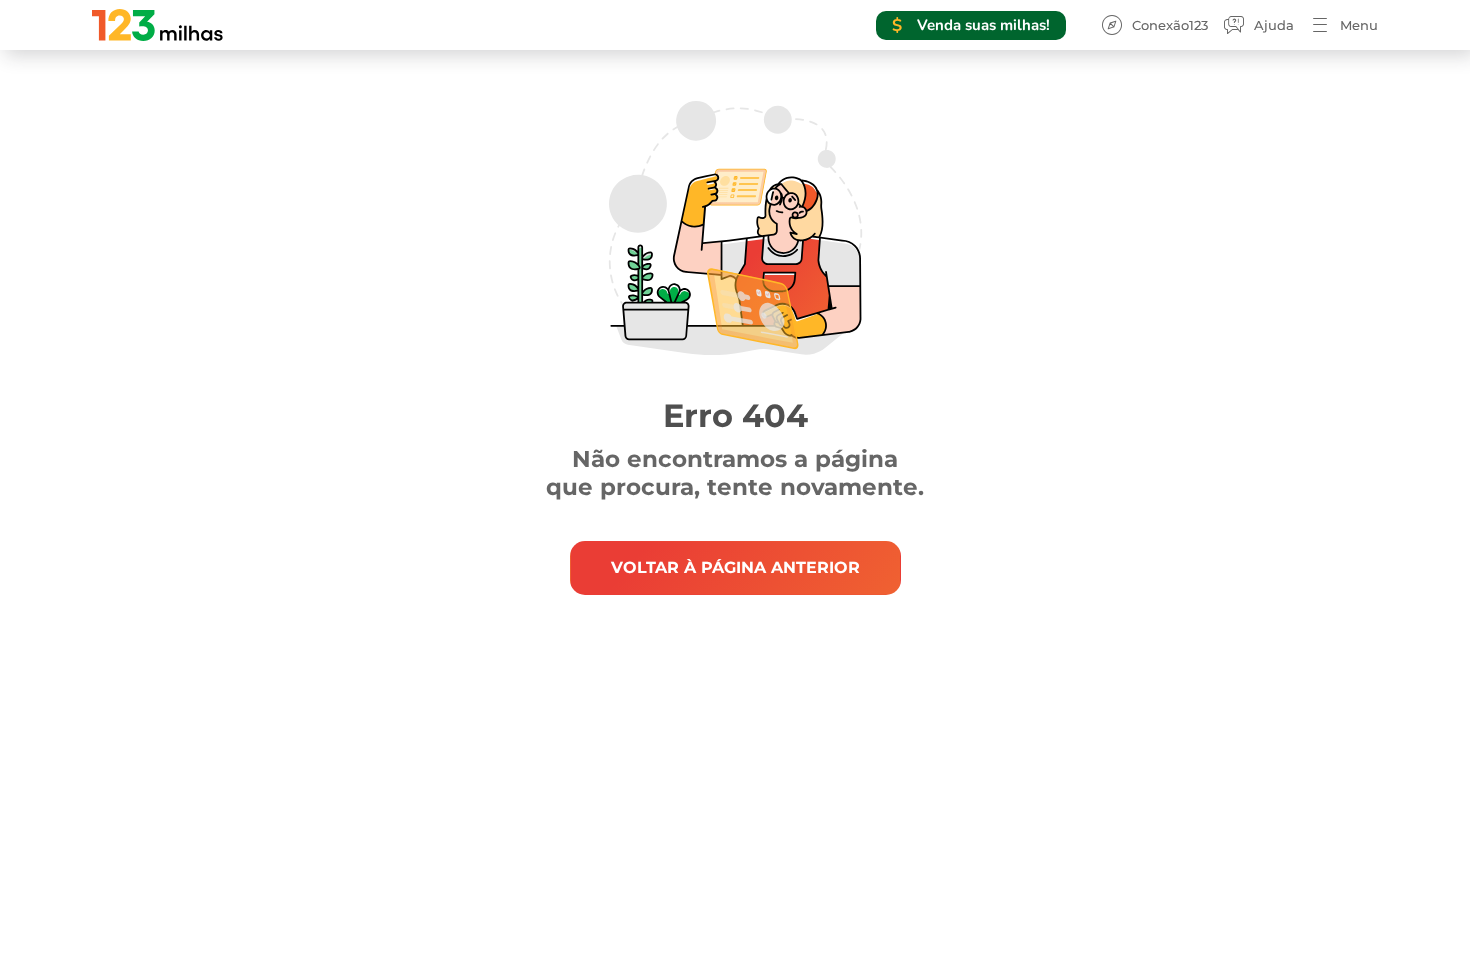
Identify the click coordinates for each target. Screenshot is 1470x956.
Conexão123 (1170, 25)
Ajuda (1274, 25)
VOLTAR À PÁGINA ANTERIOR (735, 567)
